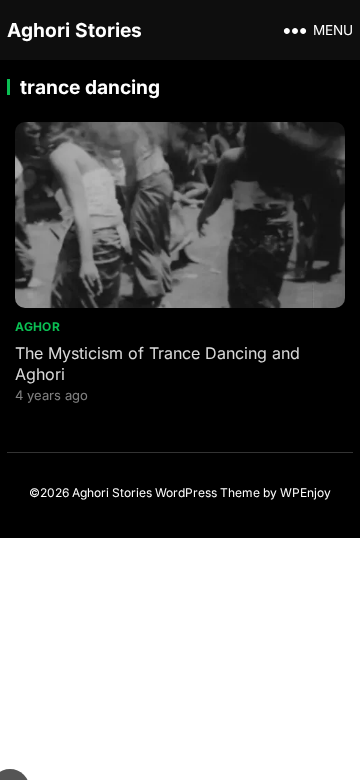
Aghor (37, 326)
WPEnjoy (305, 492)
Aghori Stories (74, 30)
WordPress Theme (207, 492)
